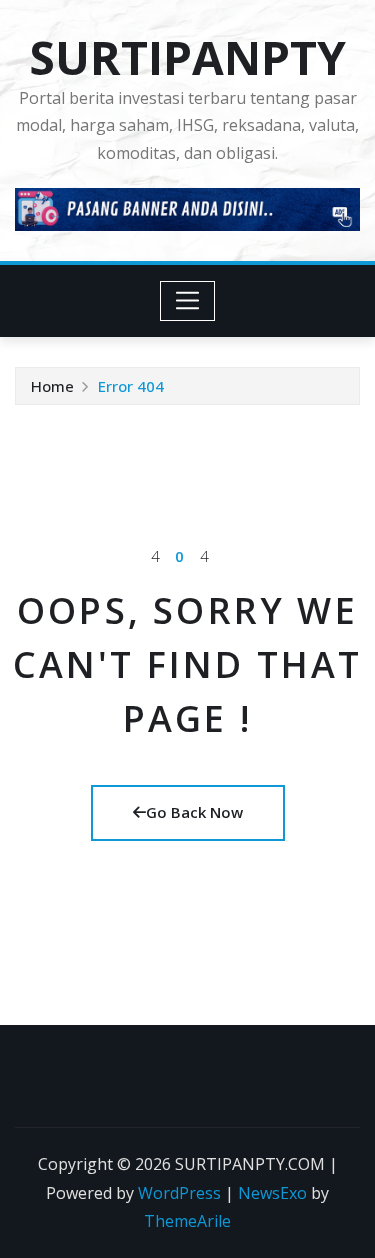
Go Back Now (194, 812)
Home (52, 386)
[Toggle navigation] (187, 301)
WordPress (179, 1193)
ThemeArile (187, 1221)
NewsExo (272, 1193)
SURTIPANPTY (187, 57)
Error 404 (131, 386)
